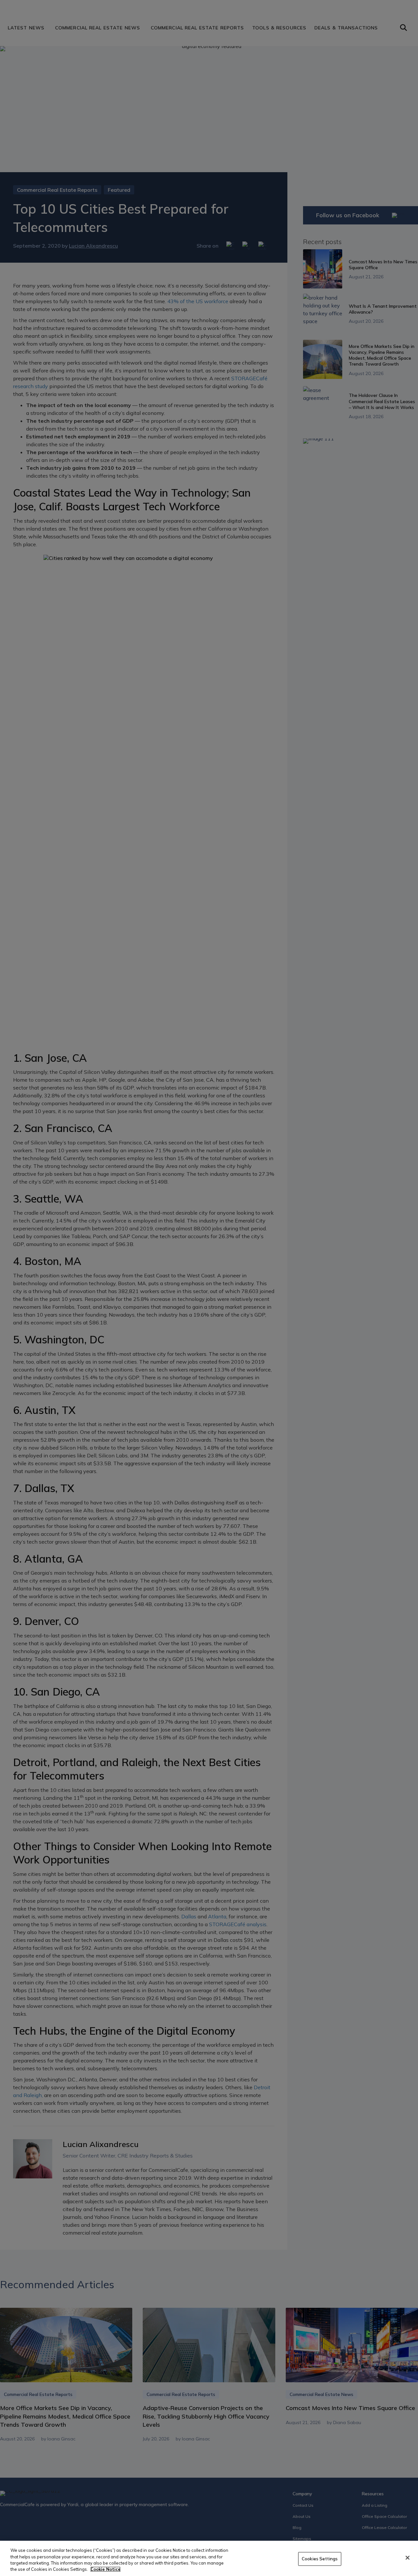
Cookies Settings (320, 2559)
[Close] (408, 2558)
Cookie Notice (105, 2569)
